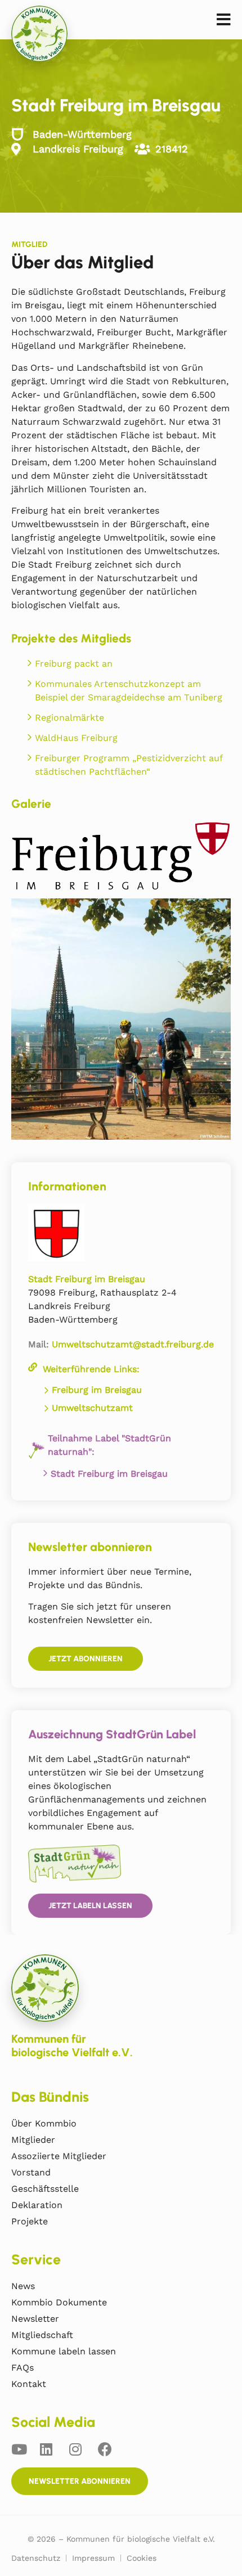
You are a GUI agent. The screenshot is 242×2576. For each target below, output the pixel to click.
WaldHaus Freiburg (76, 738)
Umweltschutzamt (92, 1408)
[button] (224, 20)
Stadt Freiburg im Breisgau (109, 1474)
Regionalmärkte (70, 718)
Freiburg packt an (74, 664)
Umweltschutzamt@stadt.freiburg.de (133, 1344)
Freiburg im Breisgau (97, 1390)
